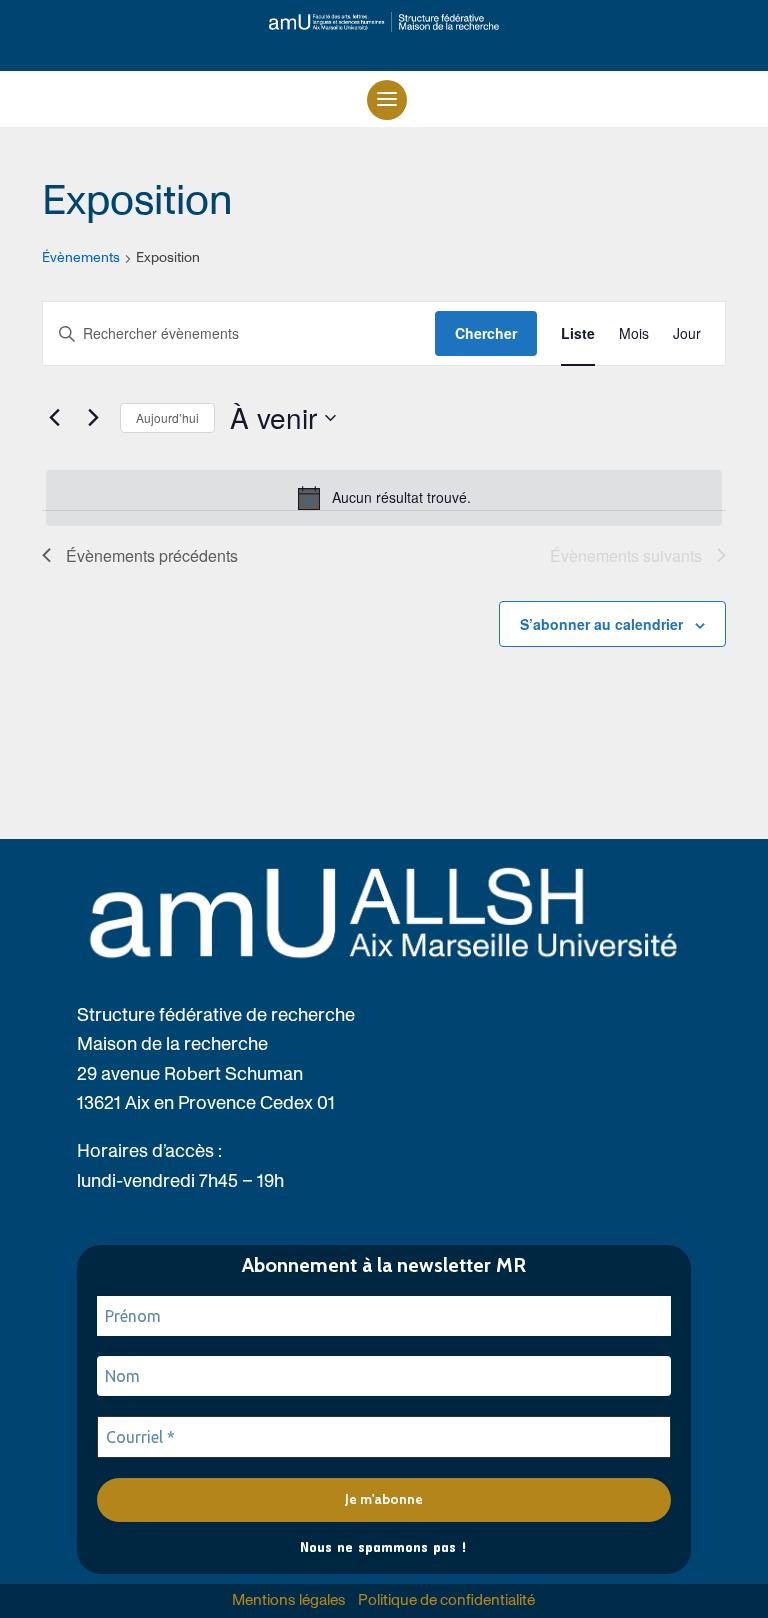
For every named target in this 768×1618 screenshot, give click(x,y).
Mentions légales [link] (289, 1600)
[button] (387, 100)
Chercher (486, 333)
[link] (384, 22)
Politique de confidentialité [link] (446, 1600)
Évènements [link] (81, 258)
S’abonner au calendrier (601, 624)
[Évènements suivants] (93, 418)
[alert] (384, 498)
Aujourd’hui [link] (167, 417)
